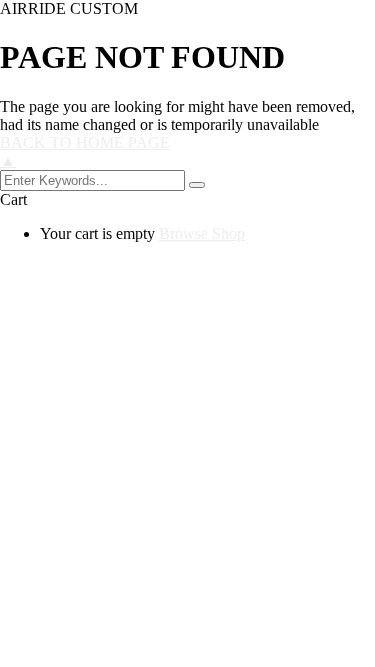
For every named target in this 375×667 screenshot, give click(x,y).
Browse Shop (202, 233)
